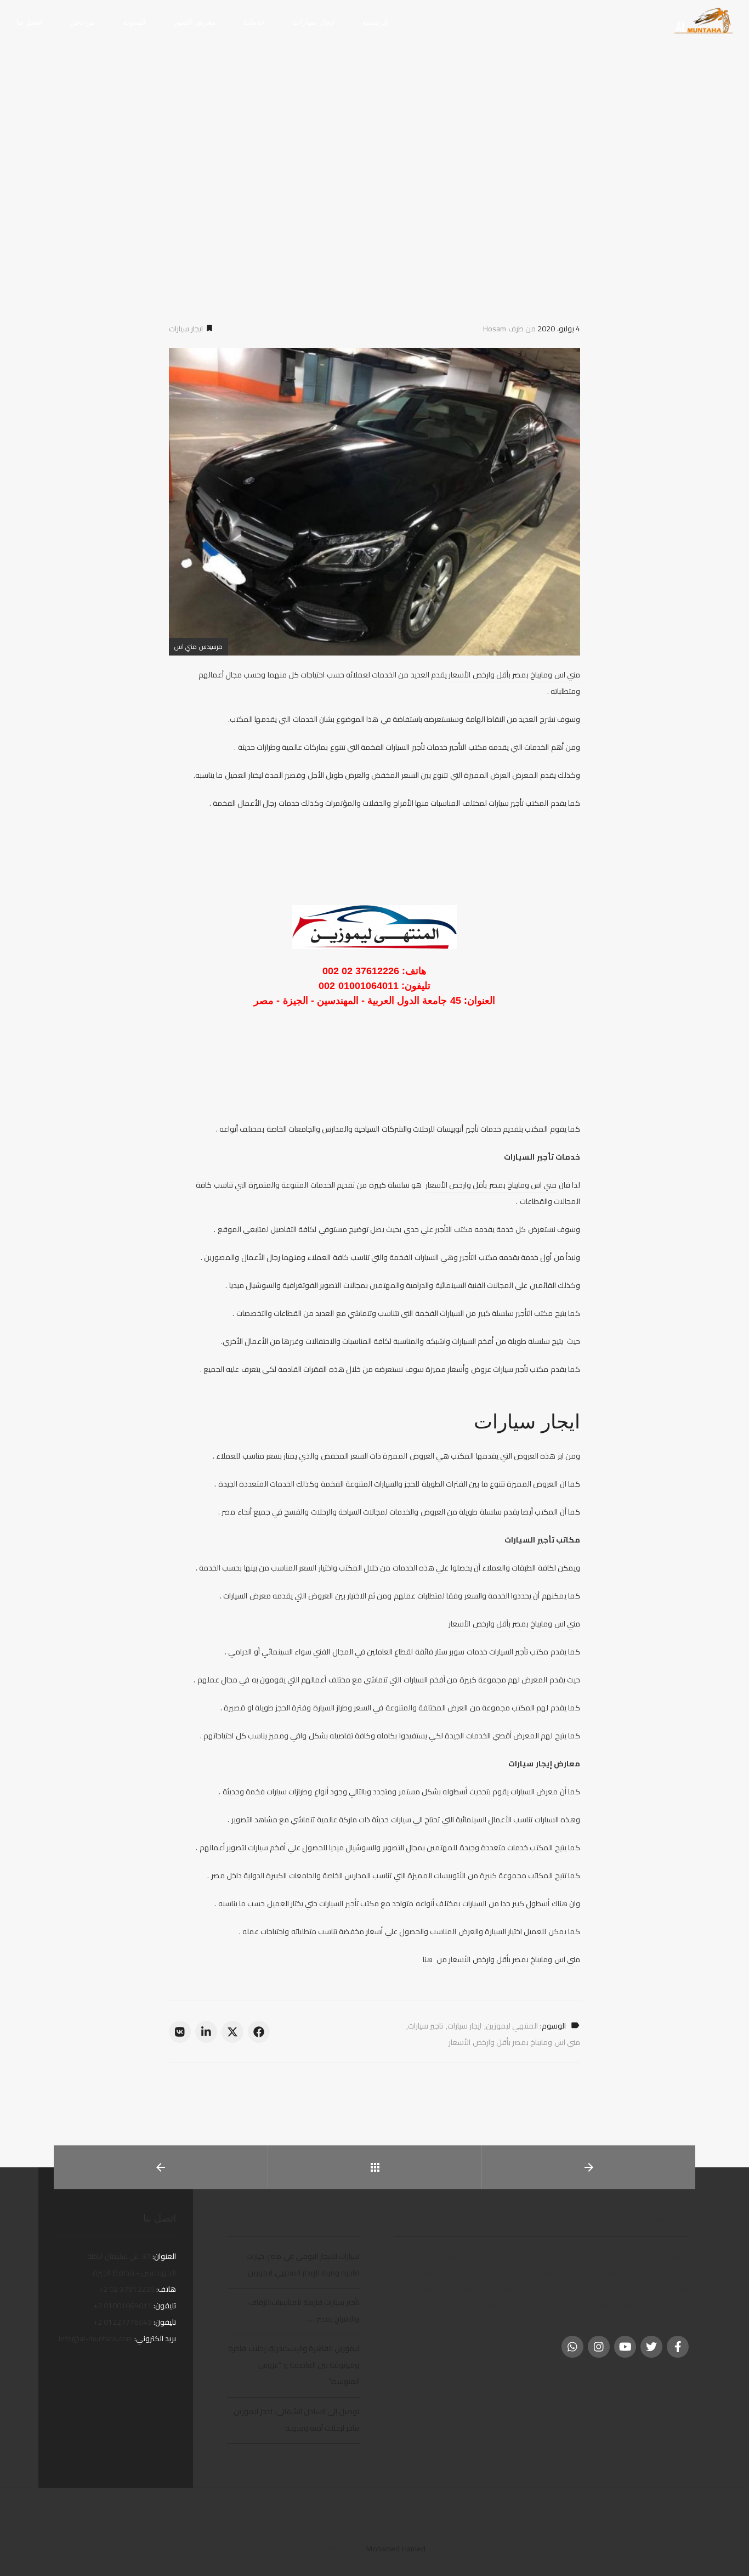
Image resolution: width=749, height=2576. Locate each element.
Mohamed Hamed (396, 2549)
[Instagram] (599, 2347)
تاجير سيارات (425, 2026)
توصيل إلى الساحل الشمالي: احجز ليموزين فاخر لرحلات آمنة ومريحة (296, 2420)
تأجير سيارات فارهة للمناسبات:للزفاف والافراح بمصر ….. (304, 2311)
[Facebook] (678, 2347)
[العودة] (375, 2167)
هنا (428, 1959)
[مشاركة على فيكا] (180, 2032)
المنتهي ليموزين (512, 2026)
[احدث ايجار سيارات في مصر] (703, 21)
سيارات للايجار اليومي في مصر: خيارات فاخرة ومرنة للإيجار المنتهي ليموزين (303, 2264)
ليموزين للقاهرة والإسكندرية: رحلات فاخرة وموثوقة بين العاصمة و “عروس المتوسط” (294, 2365)
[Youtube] (625, 2347)
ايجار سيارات (187, 329)
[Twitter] (651, 2347)
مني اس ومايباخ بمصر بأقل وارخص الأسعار (514, 675)
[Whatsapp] (572, 2347)
